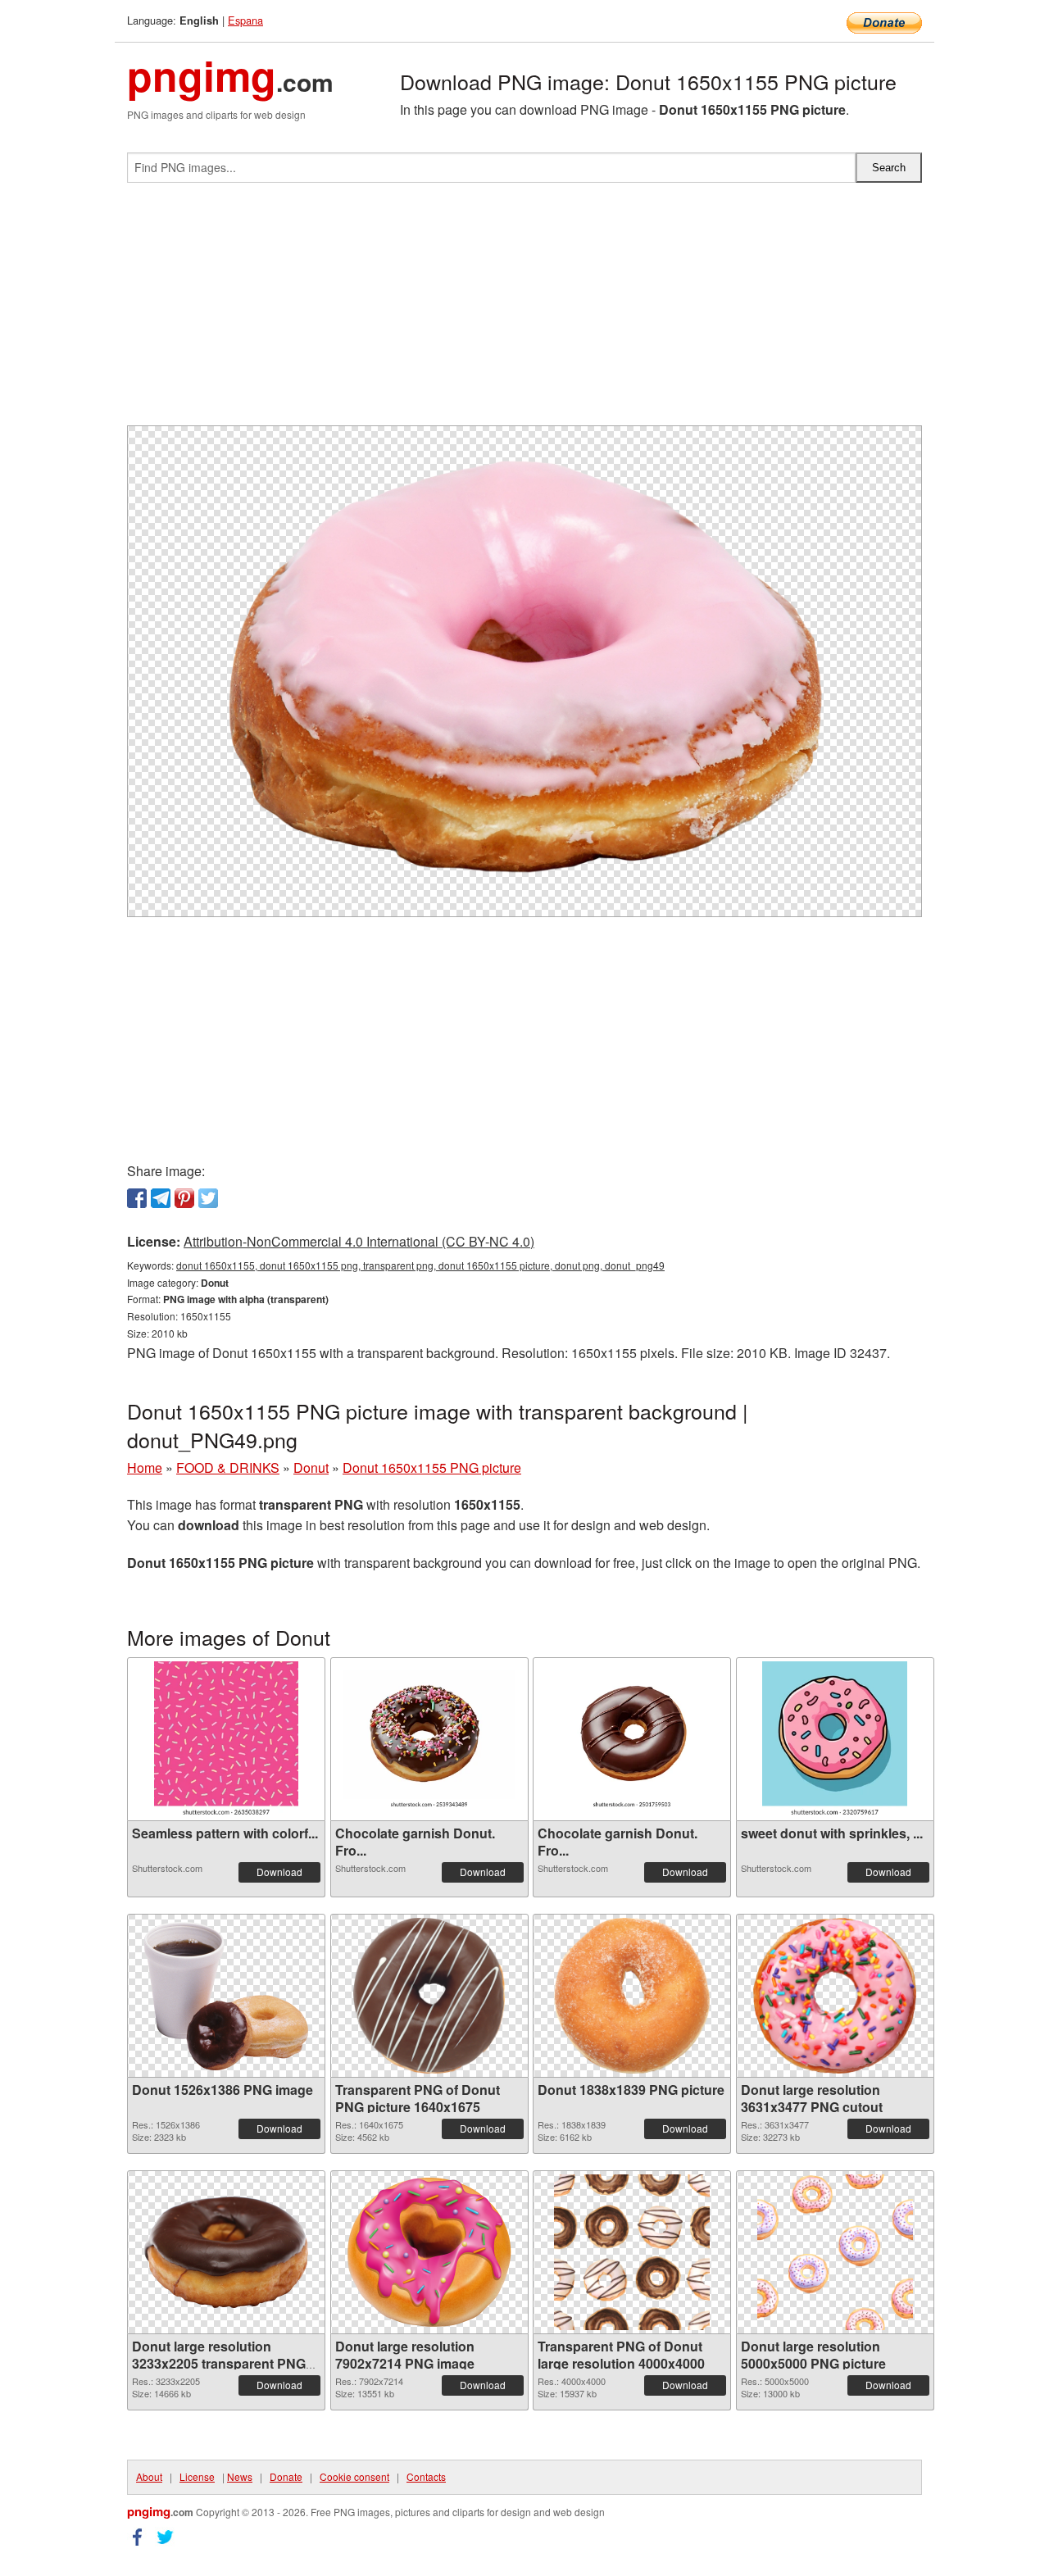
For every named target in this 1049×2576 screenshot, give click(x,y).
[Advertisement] (524, 311)
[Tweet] (208, 1198)
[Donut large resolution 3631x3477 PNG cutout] (835, 1996)
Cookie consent (354, 2476)
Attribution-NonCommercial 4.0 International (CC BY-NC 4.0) (359, 1241)
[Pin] (184, 1198)
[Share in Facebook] (137, 1198)
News (240, 2476)
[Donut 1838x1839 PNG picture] (631, 1996)
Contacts (426, 2476)
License (197, 2476)
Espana (245, 20)
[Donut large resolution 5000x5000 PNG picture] (835, 2252)
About (149, 2476)
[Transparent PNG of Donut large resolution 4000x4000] (632, 2252)
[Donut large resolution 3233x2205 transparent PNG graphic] (226, 2252)
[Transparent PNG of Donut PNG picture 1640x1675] (429, 1996)
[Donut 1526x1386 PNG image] (226, 1996)
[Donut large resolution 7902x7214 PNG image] (429, 2252)
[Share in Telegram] (161, 1198)
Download (279, 1872)
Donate (286, 2476)
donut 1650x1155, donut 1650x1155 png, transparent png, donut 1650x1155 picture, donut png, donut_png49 (420, 1265)
